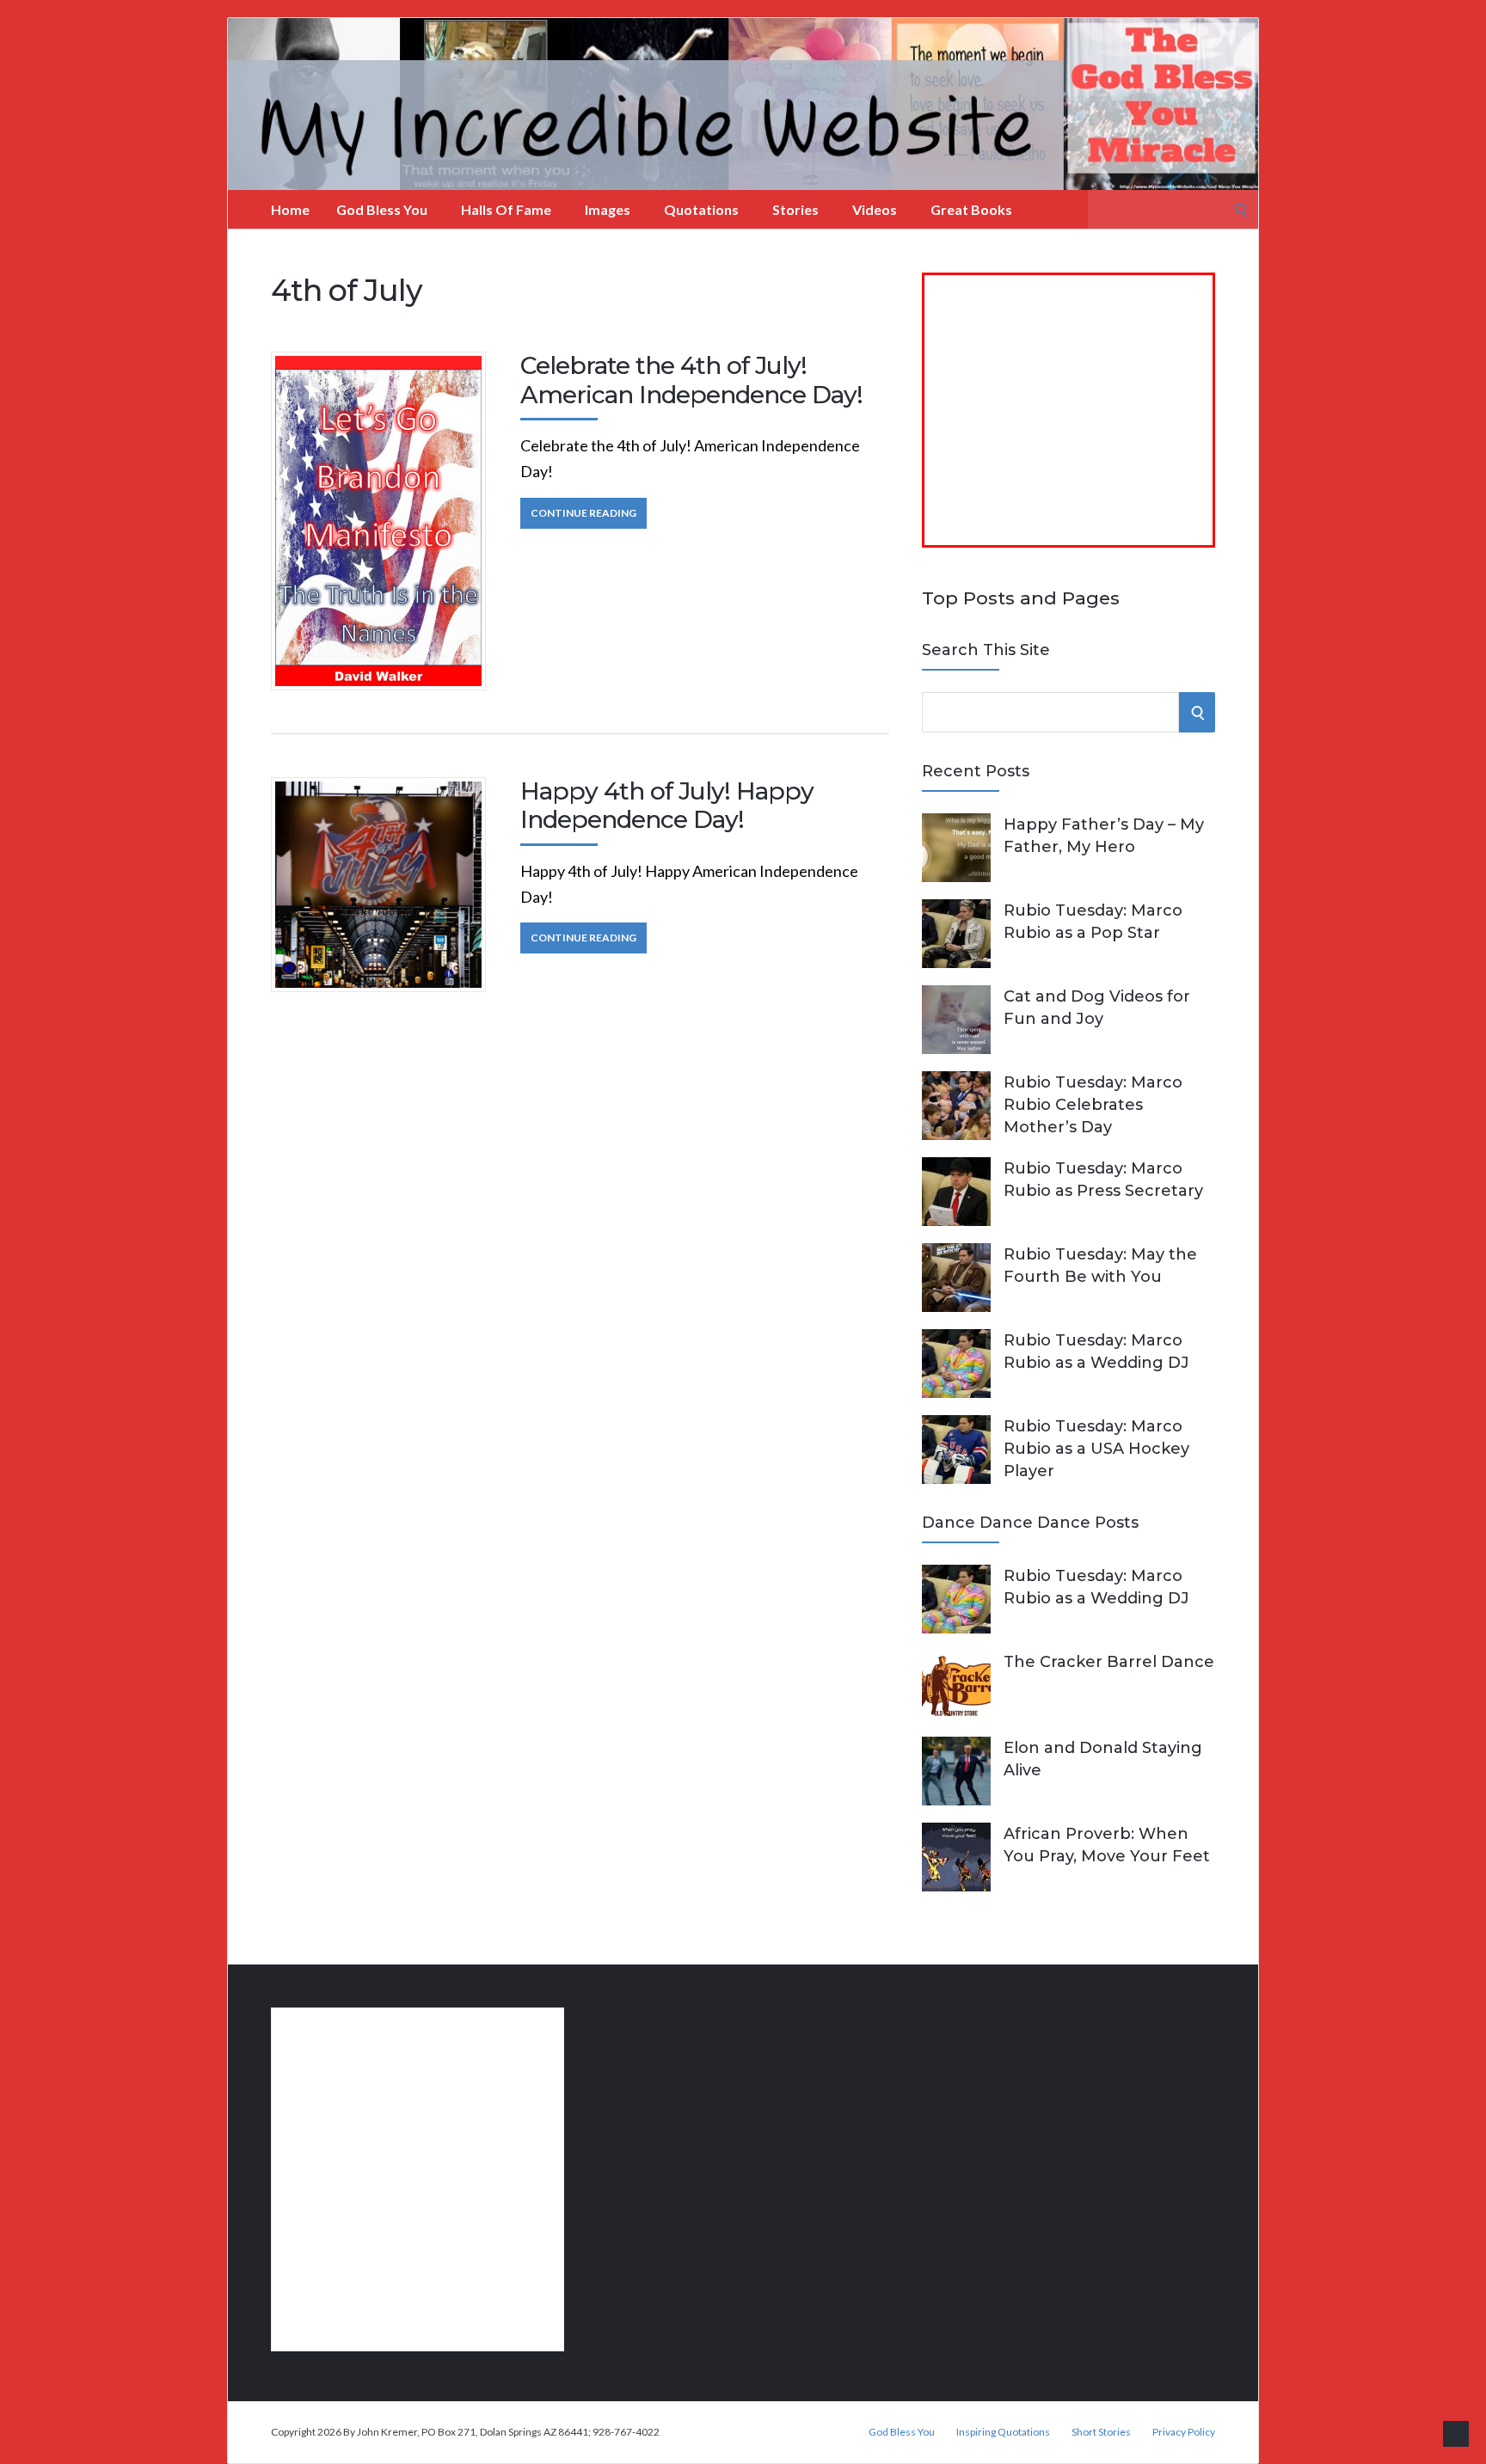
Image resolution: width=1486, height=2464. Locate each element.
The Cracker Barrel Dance (1109, 1662)
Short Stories (1101, 2432)
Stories (795, 209)
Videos (875, 209)
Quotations (701, 209)
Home (290, 209)
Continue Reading (583, 513)
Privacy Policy (1184, 2432)
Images (608, 209)
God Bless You (382, 209)
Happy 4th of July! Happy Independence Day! (667, 806)
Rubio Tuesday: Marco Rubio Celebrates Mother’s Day (1093, 1105)
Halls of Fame (506, 209)
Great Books (971, 209)
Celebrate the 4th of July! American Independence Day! (691, 380)
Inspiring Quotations (1003, 2432)
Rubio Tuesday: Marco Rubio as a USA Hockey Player (1096, 1449)
